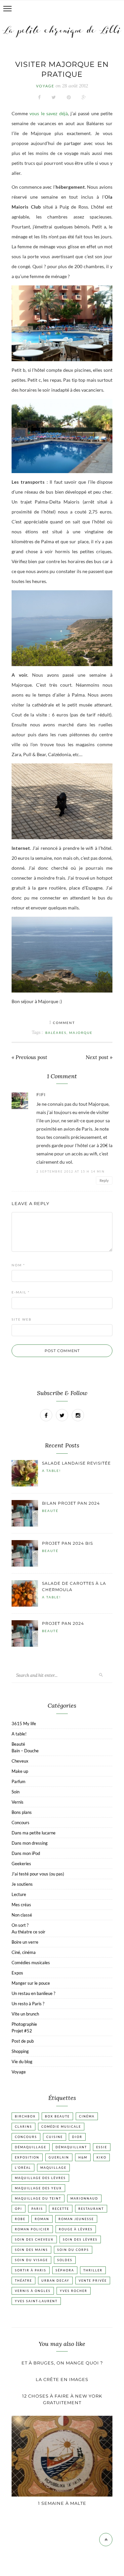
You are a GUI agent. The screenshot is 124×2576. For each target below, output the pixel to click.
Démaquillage (31, 2147)
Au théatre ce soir (28, 1932)
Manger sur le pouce (31, 1983)
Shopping (20, 2051)
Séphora (65, 2270)
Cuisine (55, 2137)
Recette (61, 2209)
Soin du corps (73, 2250)
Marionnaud (84, 2198)
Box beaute (57, 2116)
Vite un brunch (25, 2014)
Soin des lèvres (80, 2239)
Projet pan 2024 (63, 1623)
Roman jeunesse (76, 2219)
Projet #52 (22, 2031)
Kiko (102, 2157)
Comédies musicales (31, 1963)
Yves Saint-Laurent (36, 2301)
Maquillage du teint (38, 2198)
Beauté (50, 1511)
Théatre (23, 2281)
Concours (21, 1823)
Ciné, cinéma (24, 1952)
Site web (21, 1319)
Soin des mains (31, 2250)
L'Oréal (23, 2168)
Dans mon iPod (26, 1853)
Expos (17, 1973)
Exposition (27, 2157)
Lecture (19, 1894)
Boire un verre (25, 1942)
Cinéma (87, 2116)
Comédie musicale (61, 2127)
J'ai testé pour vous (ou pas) (38, 1874)
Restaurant (91, 2209)
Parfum (19, 1781)
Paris (37, 2209)
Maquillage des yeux (38, 2188)
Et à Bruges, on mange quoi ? (62, 2363)
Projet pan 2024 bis (67, 1543)
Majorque (81, 1033)
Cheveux (20, 1761)
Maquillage (53, 2168)
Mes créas (21, 1905)
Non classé (22, 1915)
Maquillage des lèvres (40, 2178)
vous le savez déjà (48, 113)
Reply (104, 1180)
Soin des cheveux (34, 2239)
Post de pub (23, 2041)
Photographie (24, 2024)
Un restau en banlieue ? (33, 1993)
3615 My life (24, 1724)
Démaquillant (71, 2147)
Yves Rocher (74, 2291)
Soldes (65, 2260)
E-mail (21, 1292)
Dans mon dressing (30, 1843)
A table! (51, 1471)
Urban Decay (55, 2281)
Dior (77, 2137)
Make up (20, 1771)
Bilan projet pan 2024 (71, 1503)
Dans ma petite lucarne (34, 1833)
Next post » (99, 1057)
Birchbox (25, 2116)
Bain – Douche (25, 1751)
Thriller (93, 2270)
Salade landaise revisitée (76, 1463)
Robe (20, 2219)
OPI (19, 2209)
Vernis (18, 1802)
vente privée (93, 2281)
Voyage (45, 86)
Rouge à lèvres (76, 2229)
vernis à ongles (33, 2291)
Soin (16, 1792)
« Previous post (29, 1057)
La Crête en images (62, 2379)
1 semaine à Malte (62, 2503)
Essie (102, 2147)
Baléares (56, 1033)
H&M (83, 2157)
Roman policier (32, 2229)
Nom (18, 1265)
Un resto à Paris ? (28, 2004)
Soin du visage (31, 2260)
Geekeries (21, 1864)
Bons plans (22, 1812)
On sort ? (20, 1925)
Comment (62, 1023)
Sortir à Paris (31, 2270)
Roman (42, 2219)
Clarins (23, 2127)
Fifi (41, 1095)
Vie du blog (22, 2062)
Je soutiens (22, 1884)
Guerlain (59, 2157)
